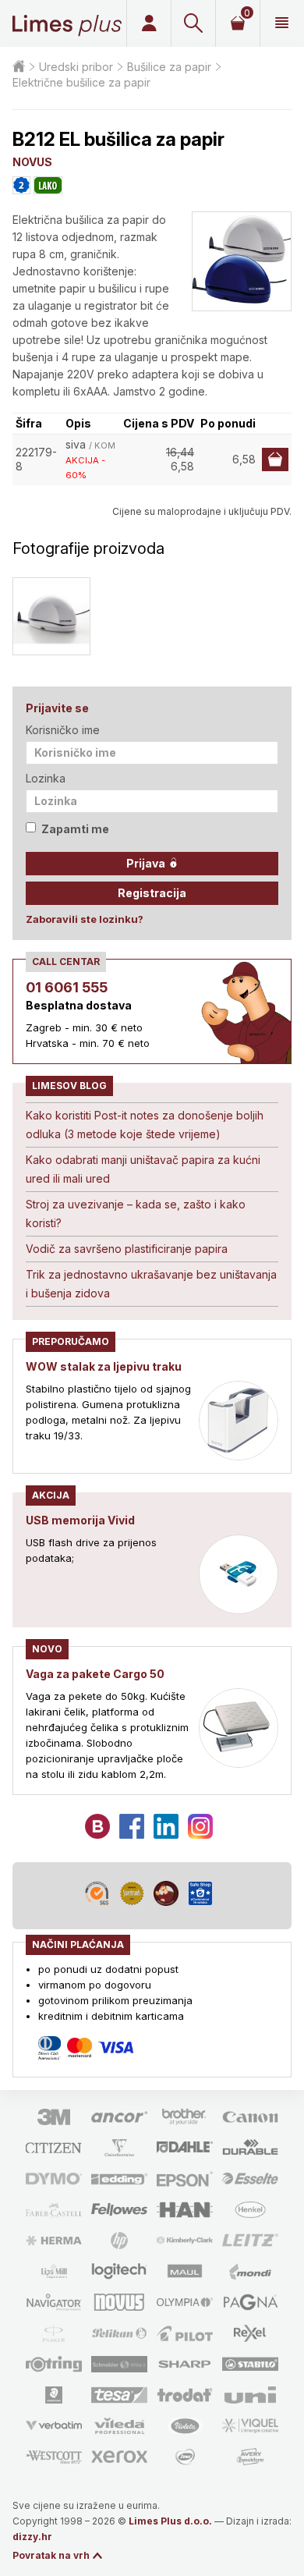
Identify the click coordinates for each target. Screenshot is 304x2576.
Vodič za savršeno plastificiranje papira (127, 1249)
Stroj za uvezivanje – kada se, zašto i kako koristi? (136, 1213)
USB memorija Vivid (80, 1520)
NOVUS (32, 162)
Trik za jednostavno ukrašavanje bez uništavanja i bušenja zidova (151, 1284)
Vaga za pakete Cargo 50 (95, 1674)
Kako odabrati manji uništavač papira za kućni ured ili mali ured (143, 1169)
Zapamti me (75, 829)
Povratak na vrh (51, 2555)
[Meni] (282, 23)
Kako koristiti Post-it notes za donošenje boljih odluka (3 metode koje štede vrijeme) (145, 1125)
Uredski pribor (76, 67)
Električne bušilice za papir (81, 82)
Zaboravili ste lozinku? (85, 919)
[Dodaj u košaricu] (275, 459)
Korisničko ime (63, 730)
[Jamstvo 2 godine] (21, 185)
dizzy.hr (32, 2537)
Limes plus (67, 23)
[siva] (51, 616)
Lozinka (46, 778)
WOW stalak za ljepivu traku (104, 1366)
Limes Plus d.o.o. (170, 2521)
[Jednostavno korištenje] (48, 185)
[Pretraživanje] (193, 23)
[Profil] (148, 23)
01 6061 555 (67, 987)
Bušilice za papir (169, 67)
